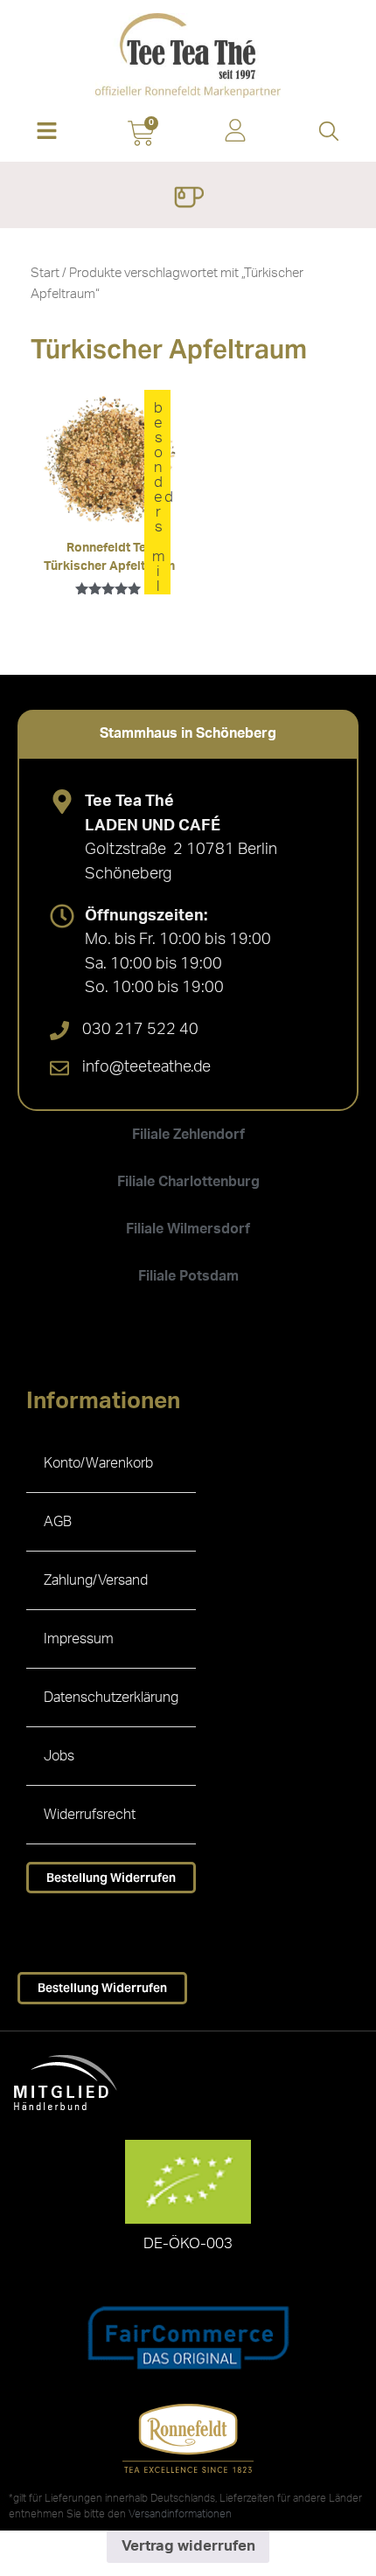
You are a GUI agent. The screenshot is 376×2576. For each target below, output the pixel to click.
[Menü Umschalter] (188, 199)
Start (45, 273)
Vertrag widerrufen (188, 2546)
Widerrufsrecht (90, 1815)
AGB (58, 1522)
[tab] (188, 733)
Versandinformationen (180, 2514)
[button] (47, 132)
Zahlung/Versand (96, 1580)
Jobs (59, 1756)
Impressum (79, 1639)
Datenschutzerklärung (111, 1698)
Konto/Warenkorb (98, 1463)
